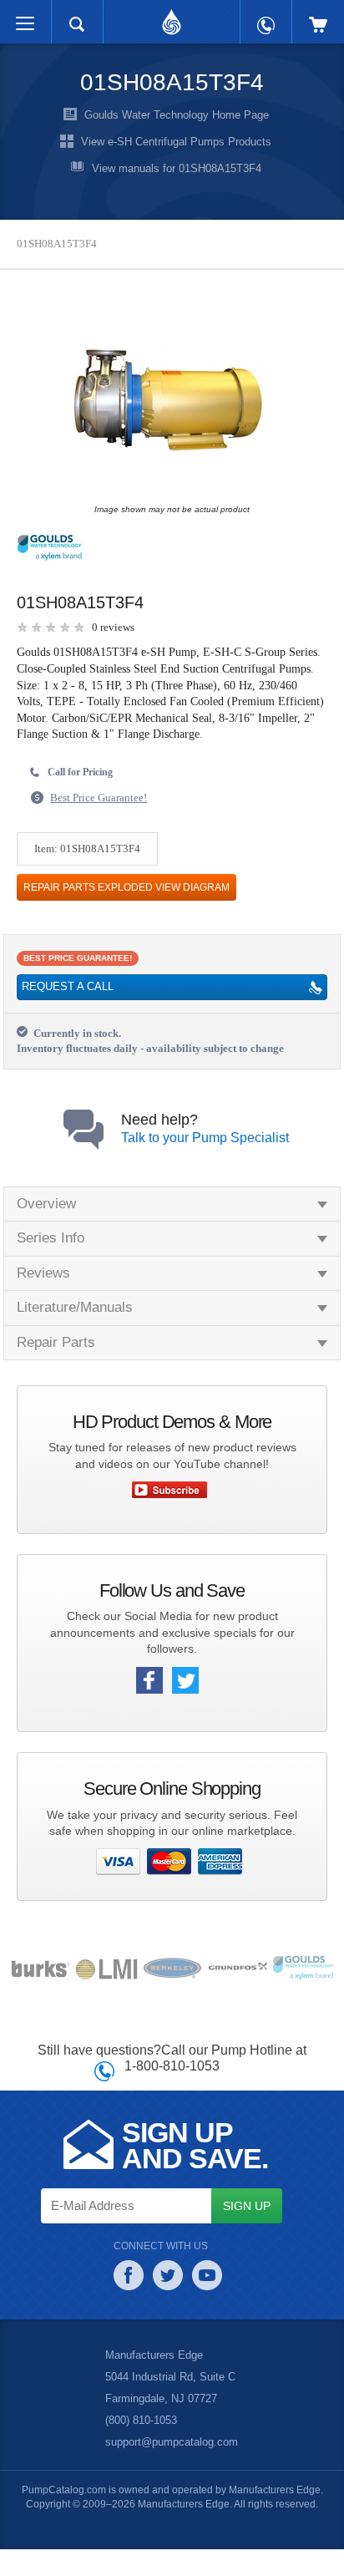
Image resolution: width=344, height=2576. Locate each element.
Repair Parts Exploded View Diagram (121, 903)
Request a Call (66, 1004)
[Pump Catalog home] (172, 18)
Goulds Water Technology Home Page (176, 115)
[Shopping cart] (318, 16)
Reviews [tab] (43, 1290)
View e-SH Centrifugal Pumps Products (176, 142)
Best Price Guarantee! (103, 814)
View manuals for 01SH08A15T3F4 (177, 169)
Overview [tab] (47, 1221)
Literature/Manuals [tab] (77, 1325)
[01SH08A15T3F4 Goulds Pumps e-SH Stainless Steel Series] (168, 404)
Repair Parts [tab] (55, 1359)
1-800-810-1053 (172, 2083)
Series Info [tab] (51, 1255)
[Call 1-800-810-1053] (266, 17)
